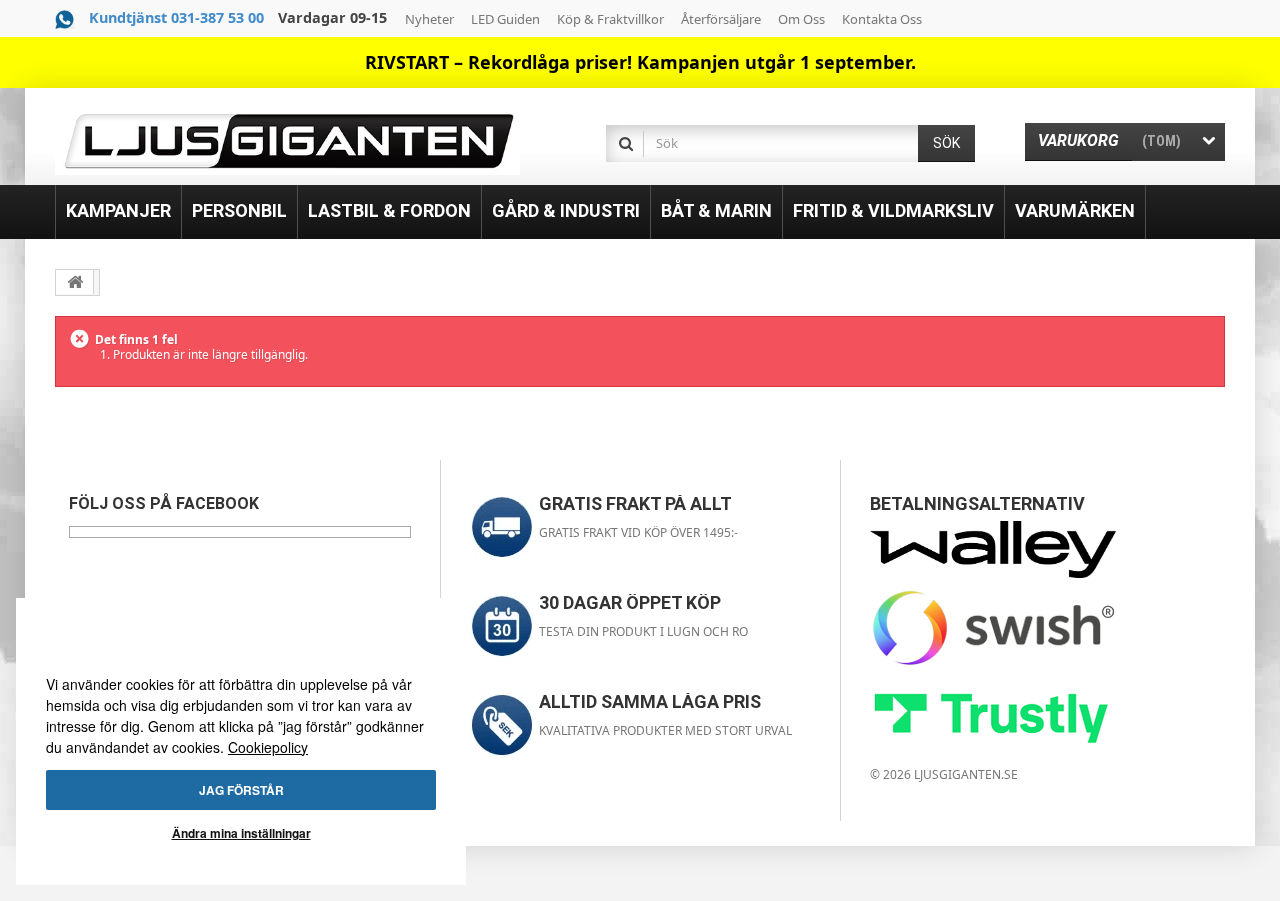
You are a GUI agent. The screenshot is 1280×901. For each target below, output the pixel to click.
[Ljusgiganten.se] (287, 141)
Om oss (801, 19)
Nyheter (429, 19)
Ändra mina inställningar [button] (241, 833)
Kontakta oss (882, 19)
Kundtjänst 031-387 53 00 (176, 17)
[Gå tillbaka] (75, 282)
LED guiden (505, 19)
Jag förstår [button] (241, 790)
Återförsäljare (721, 19)
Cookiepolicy (268, 747)
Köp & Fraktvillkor (610, 19)
